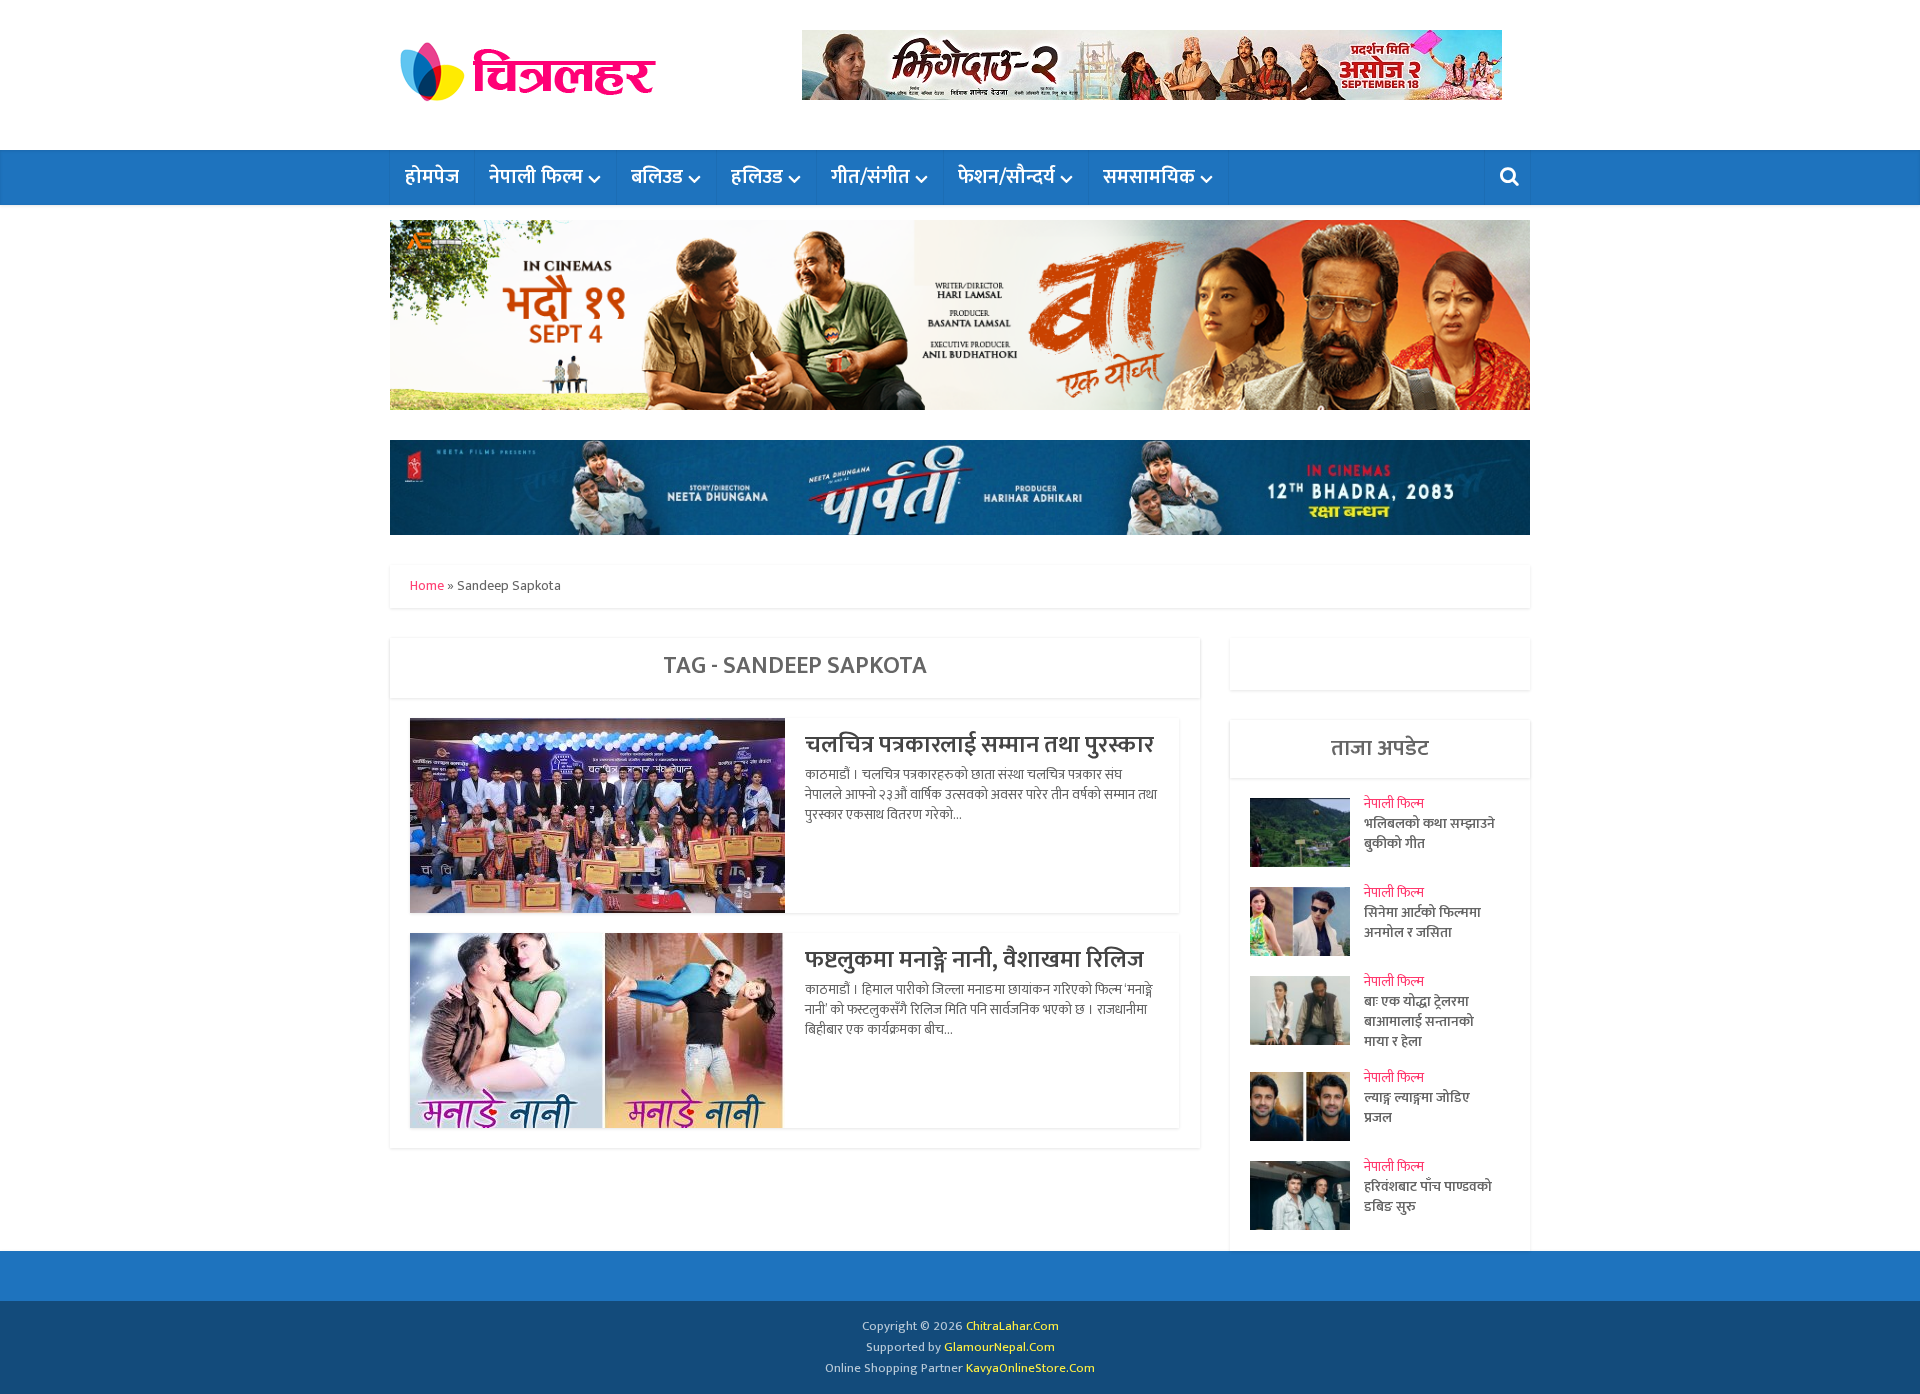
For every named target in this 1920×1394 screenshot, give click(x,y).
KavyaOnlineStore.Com (1030, 1368)
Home (427, 585)
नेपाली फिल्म (536, 177)
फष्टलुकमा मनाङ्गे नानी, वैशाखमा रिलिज (974, 960)
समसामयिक (1149, 177)
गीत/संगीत (870, 177)
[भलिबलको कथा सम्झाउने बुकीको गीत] (1307, 832)
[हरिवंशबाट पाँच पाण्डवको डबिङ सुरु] (1307, 1195)
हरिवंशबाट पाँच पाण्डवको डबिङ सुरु (1428, 1196)
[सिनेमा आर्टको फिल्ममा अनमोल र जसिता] (1307, 921)
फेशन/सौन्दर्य (1006, 177)
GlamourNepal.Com (999, 1347)
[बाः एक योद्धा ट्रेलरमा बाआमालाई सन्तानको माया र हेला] (1307, 1010)
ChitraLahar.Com (1012, 1326)
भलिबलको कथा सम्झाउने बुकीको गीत (1429, 833)
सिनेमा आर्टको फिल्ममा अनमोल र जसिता (1422, 922)
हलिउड (757, 177)
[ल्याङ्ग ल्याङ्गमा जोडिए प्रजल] (1307, 1106)
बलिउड (657, 177)
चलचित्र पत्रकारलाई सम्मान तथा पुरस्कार (979, 745)
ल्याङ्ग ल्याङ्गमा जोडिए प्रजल (1417, 1107)
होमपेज (432, 177)
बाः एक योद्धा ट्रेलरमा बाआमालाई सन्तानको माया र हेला (1419, 1021)
